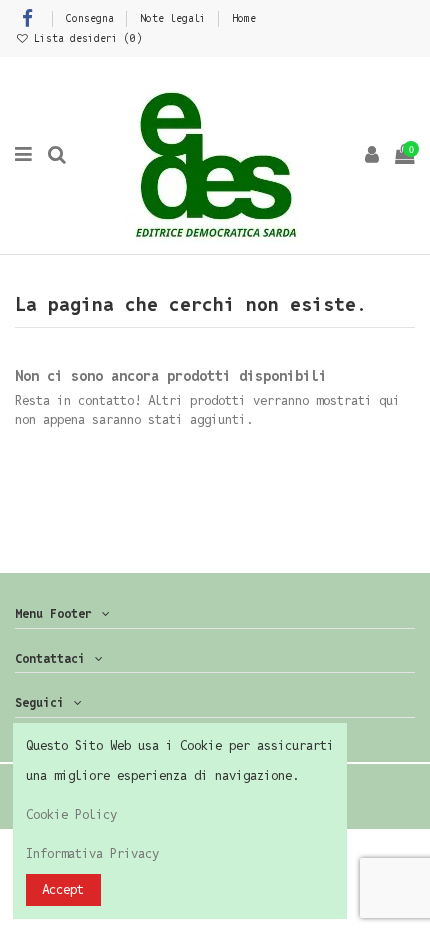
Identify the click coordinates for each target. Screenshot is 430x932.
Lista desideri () (85, 38)
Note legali (176, 18)
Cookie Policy (71, 814)
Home (244, 18)
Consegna (93, 18)
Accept (63, 889)
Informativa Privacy (92, 853)
